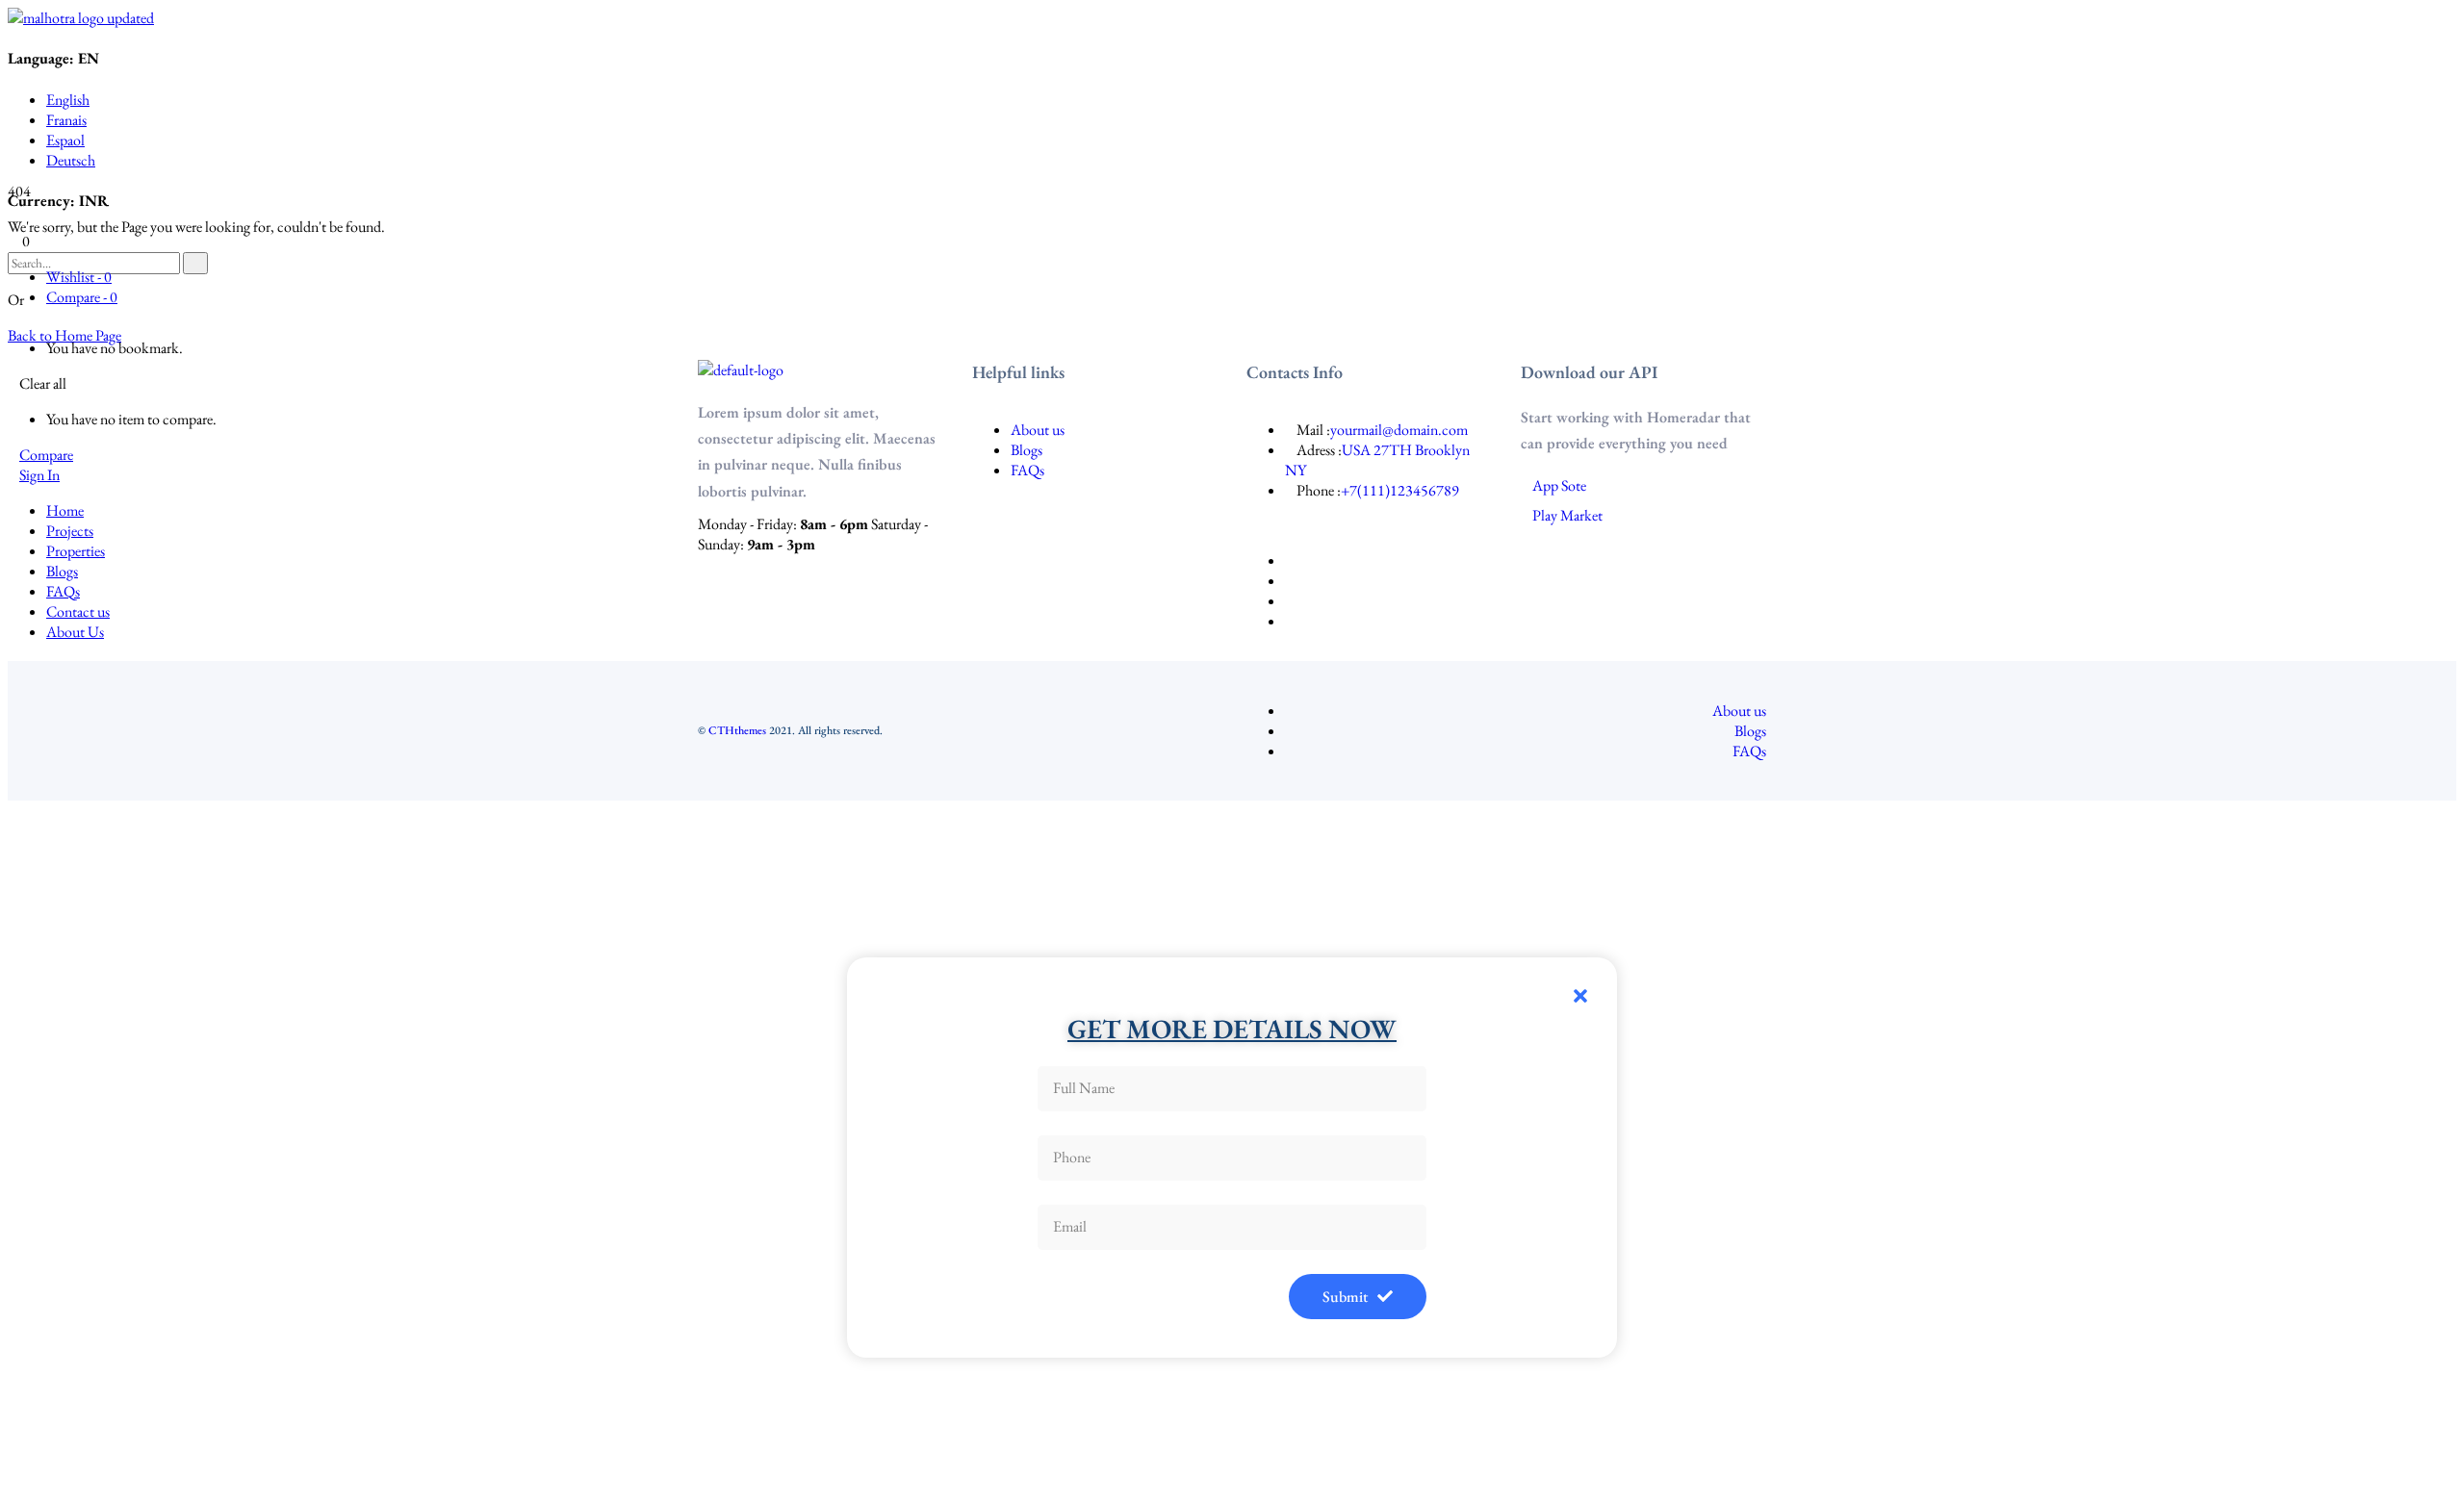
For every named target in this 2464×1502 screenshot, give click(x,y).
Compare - (82, 297)
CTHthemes (737, 730)
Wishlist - (79, 277)
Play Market (1567, 515)
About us (1038, 430)
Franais (66, 120)
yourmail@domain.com (1399, 430)
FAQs (1027, 470)
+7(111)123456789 (1400, 490)
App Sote (1559, 485)
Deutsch (71, 160)
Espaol (65, 140)
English (68, 100)
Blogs (1027, 450)
